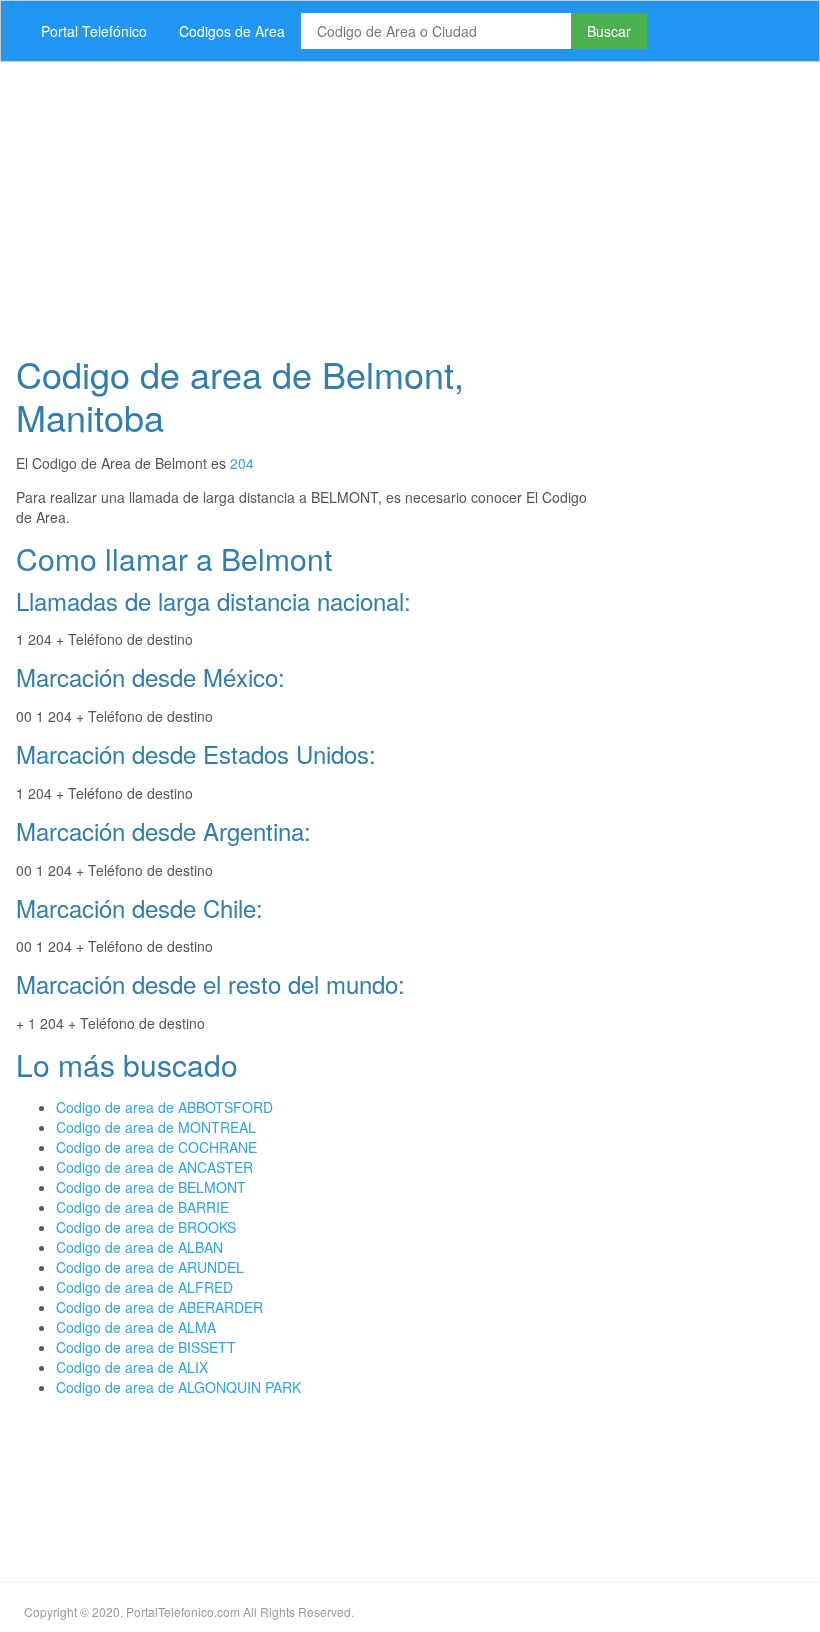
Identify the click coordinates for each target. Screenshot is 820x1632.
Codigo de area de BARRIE (142, 1207)
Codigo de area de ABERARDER (159, 1307)
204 (242, 463)
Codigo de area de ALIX (132, 1367)
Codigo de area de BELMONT (151, 1187)
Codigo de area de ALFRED (144, 1287)
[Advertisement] (410, 202)
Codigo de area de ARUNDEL (150, 1267)
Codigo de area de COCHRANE (156, 1147)
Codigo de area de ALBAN (139, 1247)
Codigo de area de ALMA (136, 1327)
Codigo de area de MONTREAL (156, 1127)
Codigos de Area (232, 31)
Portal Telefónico (94, 31)
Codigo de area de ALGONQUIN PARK (178, 1387)
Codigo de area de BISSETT (146, 1347)
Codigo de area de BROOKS (146, 1227)
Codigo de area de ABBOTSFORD (164, 1107)
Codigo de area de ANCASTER (154, 1167)
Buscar (609, 31)
